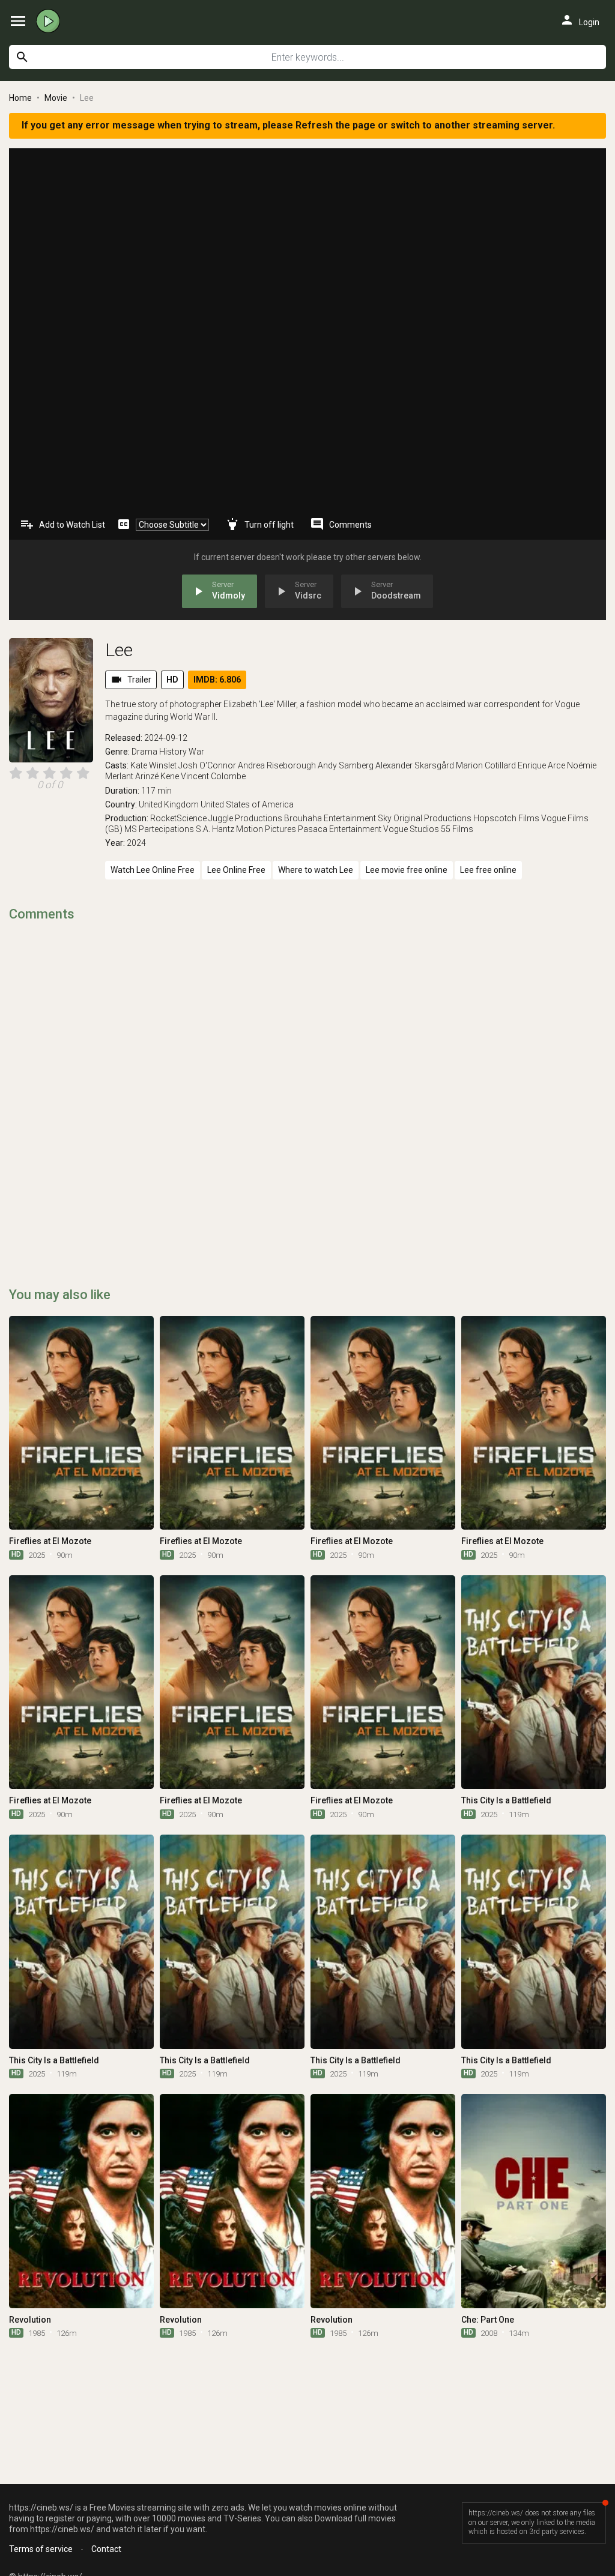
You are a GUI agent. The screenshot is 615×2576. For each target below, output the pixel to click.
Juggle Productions (245, 818)
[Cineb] (51, 21)
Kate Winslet (153, 765)
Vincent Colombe (213, 776)
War (196, 752)
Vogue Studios (411, 829)
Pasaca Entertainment (340, 829)
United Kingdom (169, 804)
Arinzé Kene (157, 776)
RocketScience (178, 818)
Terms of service (41, 2549)
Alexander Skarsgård (415, 765)
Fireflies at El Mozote (50, 1541)
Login (580, 20)
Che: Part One (488, 2320)
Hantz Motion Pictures (254, 829)
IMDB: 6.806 (217, 680)
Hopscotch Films (506, 818)
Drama (144, 752)
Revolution (30, 2320)
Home (20, 98)
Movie (56, 98)
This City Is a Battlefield (506, 1800)
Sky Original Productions (425, 818)
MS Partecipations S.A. (167, 829)
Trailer (131, 680)
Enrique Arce (541, 765)
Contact (106, 2549)
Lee (119, 650)
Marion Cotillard (486, 765)
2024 (136, 843)
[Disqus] (307, 1085)
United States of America (247, 804)
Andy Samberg (346, 765)
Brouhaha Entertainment (330, 818)
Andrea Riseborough (277, 765)
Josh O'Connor (207, 765)
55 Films (457, 829)
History (173, 752)
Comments (341, 524)
